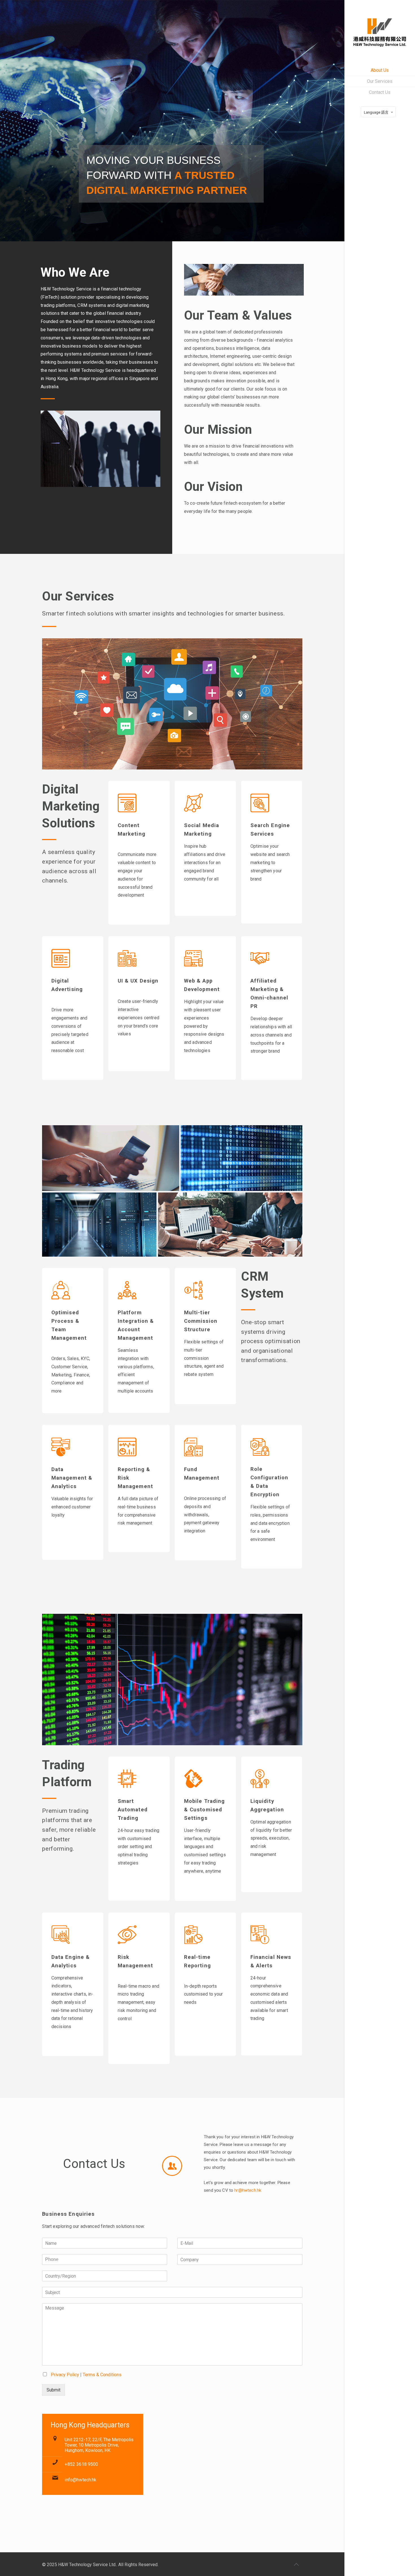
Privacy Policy (65, 2375)
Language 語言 (376, 112)
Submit (53, 2390)
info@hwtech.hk (80, 2480)
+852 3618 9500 (81, 2464)
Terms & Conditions (102, 2375)
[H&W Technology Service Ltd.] (380, 32)
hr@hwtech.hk (248, 2190)
